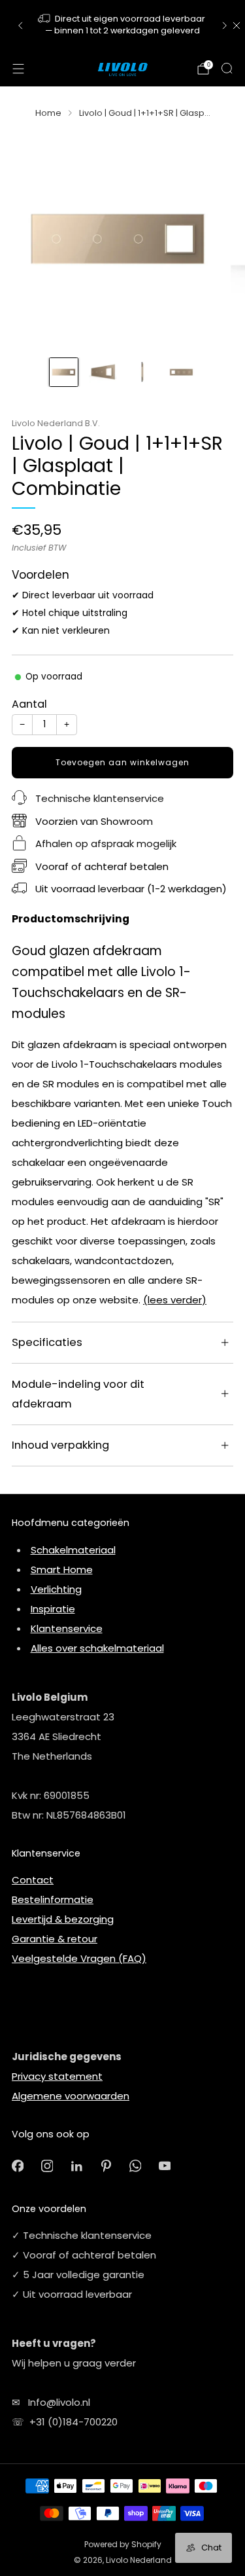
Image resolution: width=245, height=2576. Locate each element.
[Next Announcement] (225, 26)
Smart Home (62, 1569)
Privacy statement (57, 2076)
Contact (33, 1880)
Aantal (29, 704)
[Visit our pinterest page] (106, 2166)
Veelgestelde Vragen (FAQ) (79, 1958)
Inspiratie (53, 1609)
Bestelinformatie (53, 1899)
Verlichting (56, 1589)
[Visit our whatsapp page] (136, 2166)
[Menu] (18, 69)
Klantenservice (67, 1628)
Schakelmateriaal (73, 1550)
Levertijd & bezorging (63, 1919)
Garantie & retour (55, 1939)
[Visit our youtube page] (165, 2166)
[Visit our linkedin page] (77, 2166)
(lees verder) (175, 1300)
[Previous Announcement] (20, 26)
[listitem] (123, 26)
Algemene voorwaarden (71, 2096)
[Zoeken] (227, 68)
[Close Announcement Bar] (237, 26)
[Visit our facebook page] (18, 2166)
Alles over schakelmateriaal (97, 1648)
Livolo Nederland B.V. (56, 423)
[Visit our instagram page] (47, 2166)
